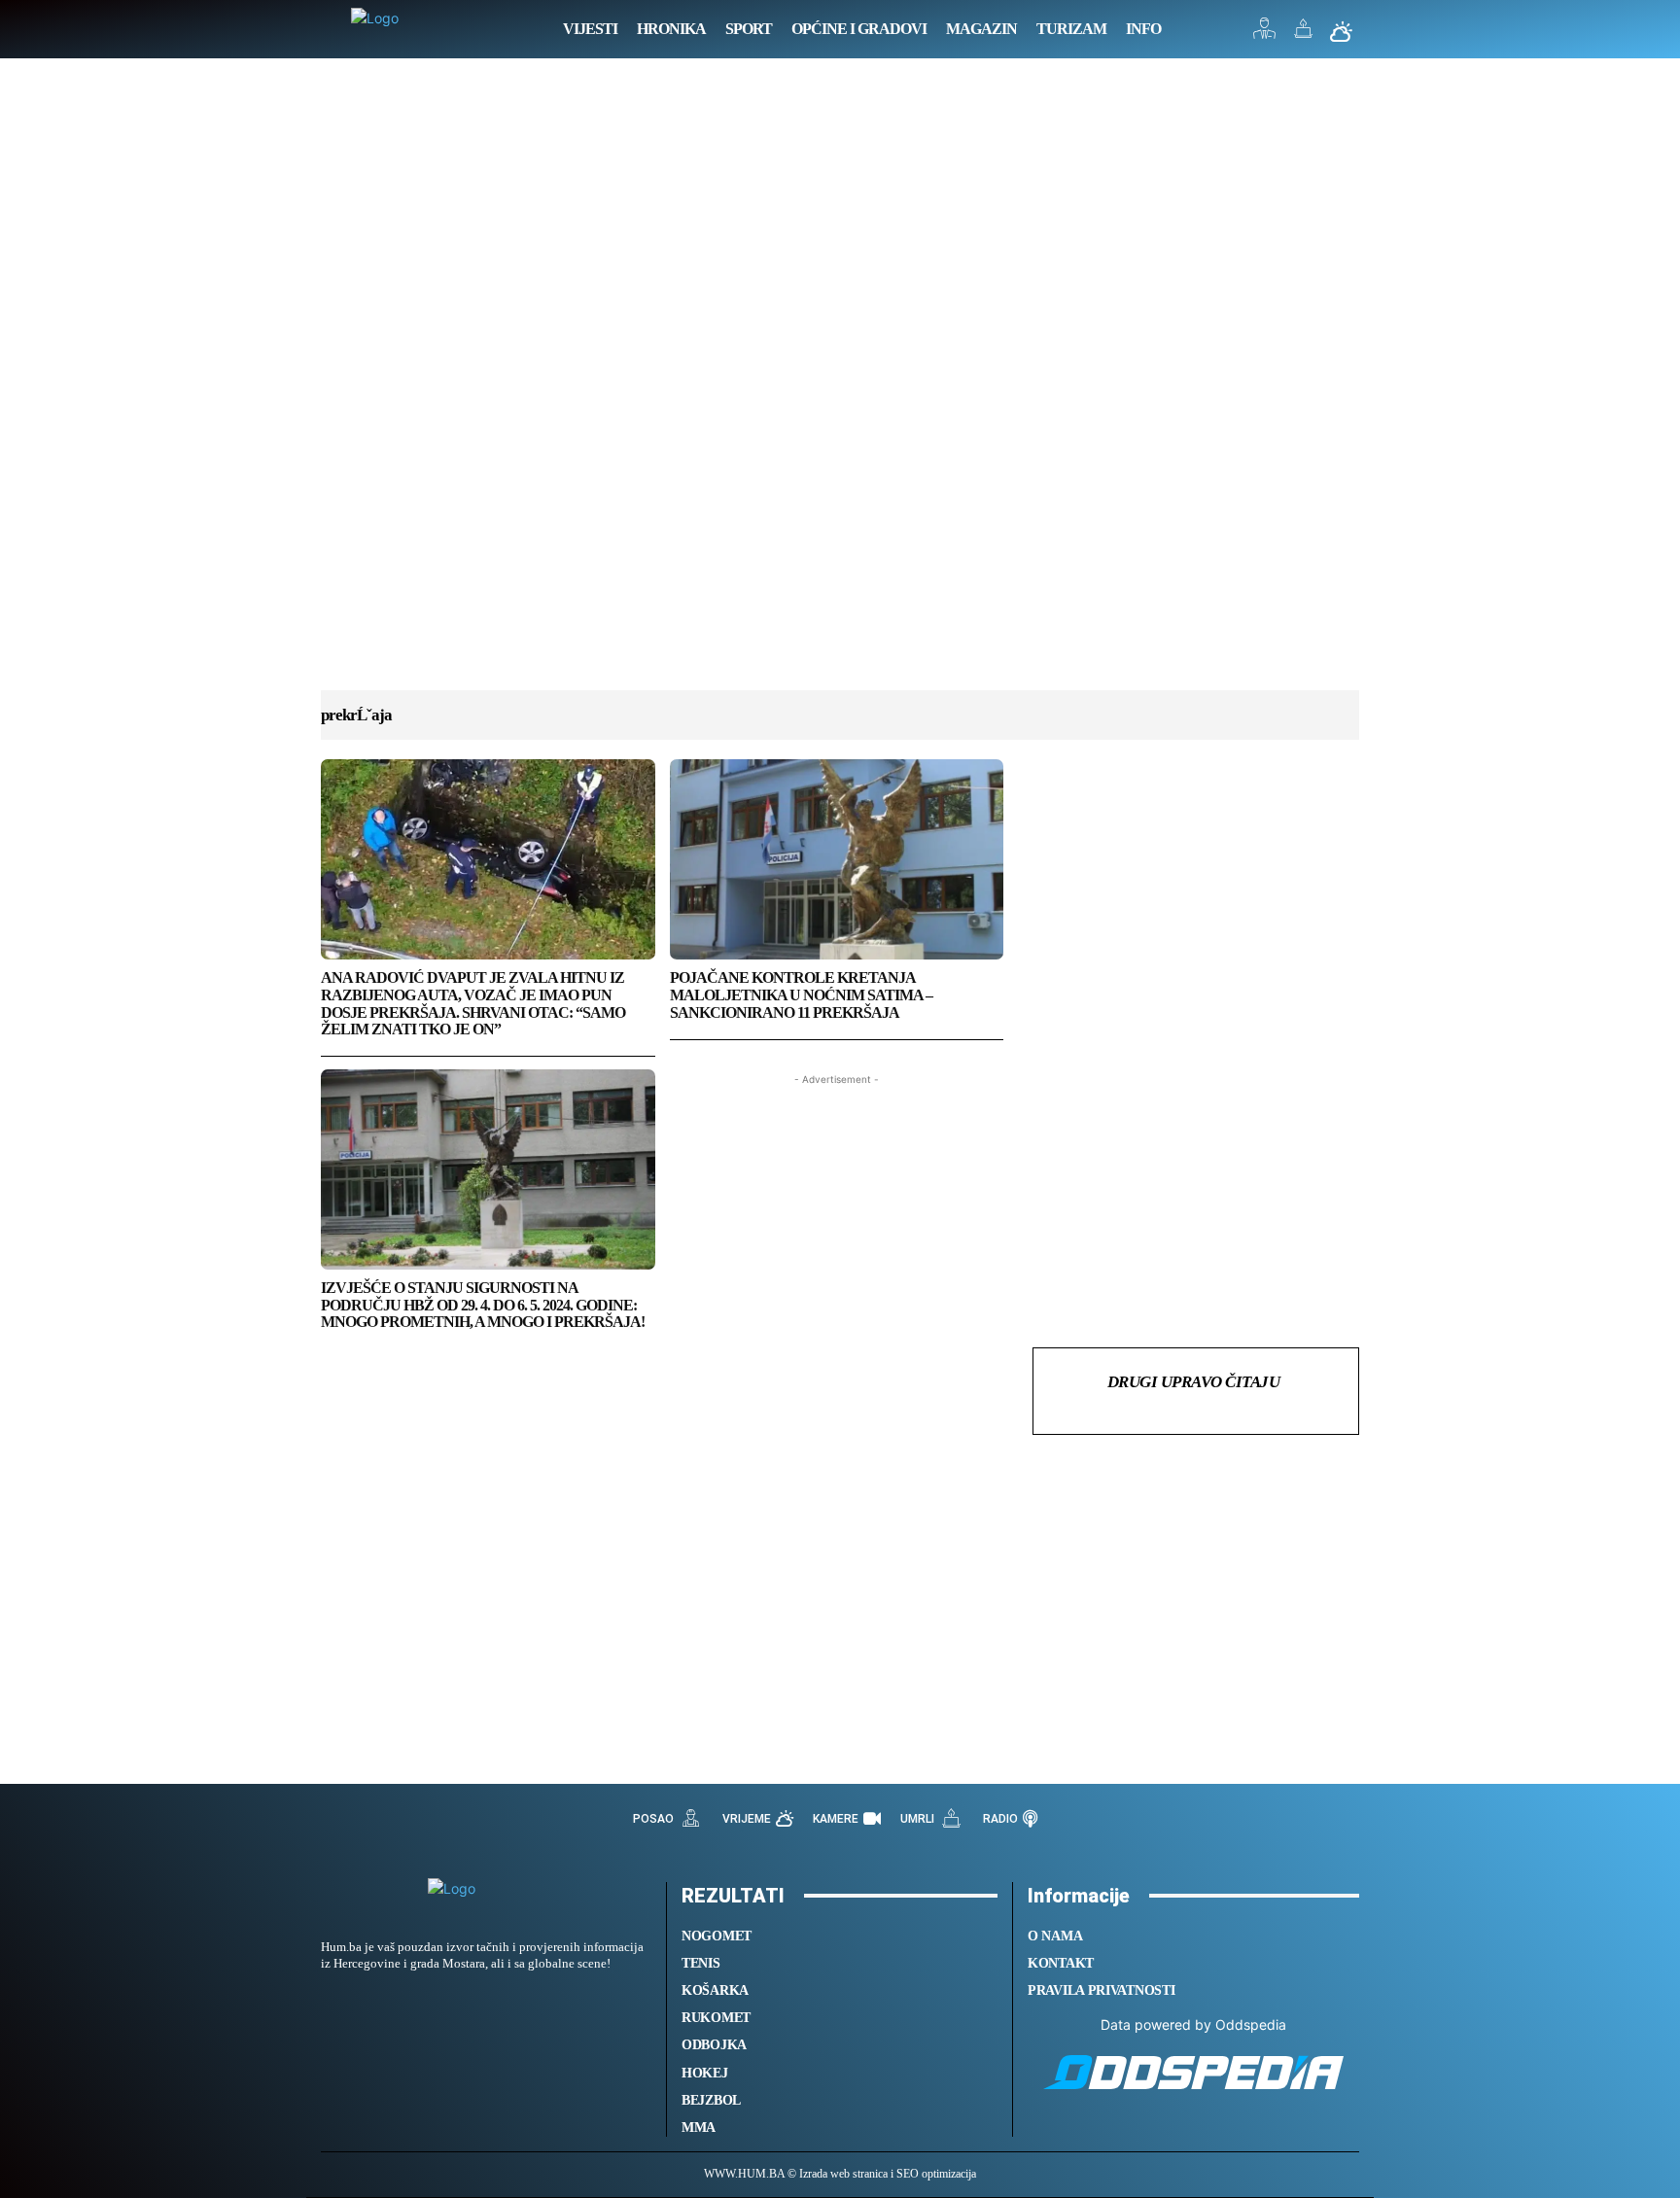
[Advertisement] (840, 394)
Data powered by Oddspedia (1193, 2024)
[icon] (1265, 34)
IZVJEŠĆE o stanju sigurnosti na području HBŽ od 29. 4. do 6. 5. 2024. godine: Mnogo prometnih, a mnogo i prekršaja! (483, 1305)
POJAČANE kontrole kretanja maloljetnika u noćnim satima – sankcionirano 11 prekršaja (801, 994)
